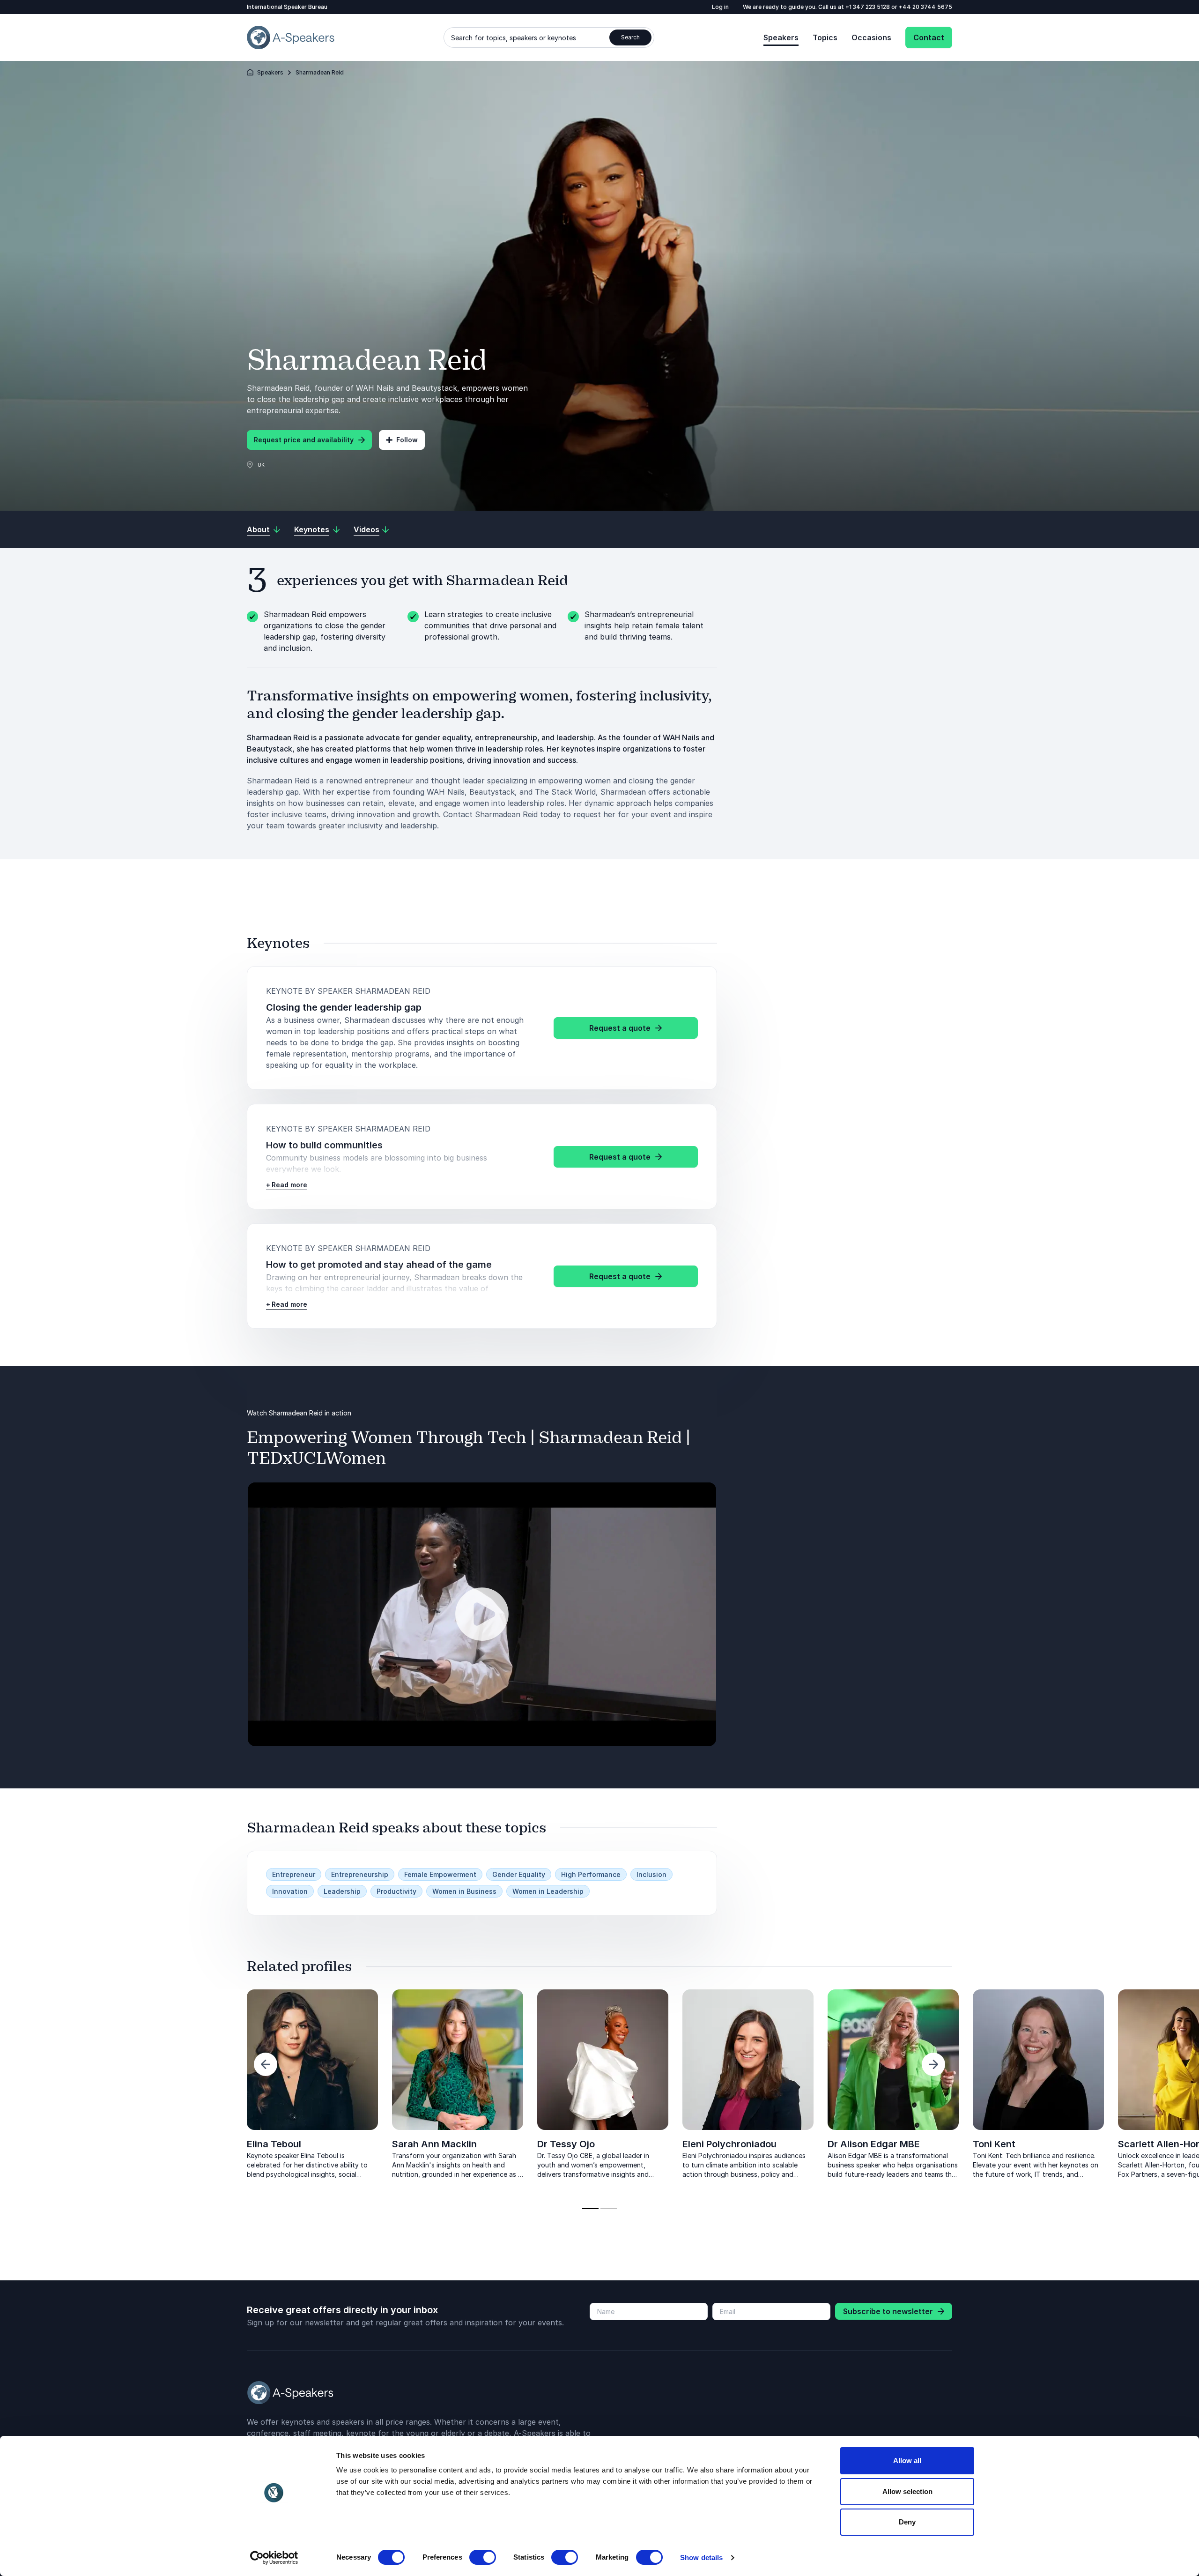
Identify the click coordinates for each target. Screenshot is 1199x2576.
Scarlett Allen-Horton (150, 2144)
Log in (720, 7)
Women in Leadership (548, 1891)
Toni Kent (994, 2144)
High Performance (591, 1874)
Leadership (342, 1891)
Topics (825, 37)
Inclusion (651, 1874)
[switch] (483, 2557)
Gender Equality (519, 1874)
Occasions (871, 37)
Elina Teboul (274, 2144)
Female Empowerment (440, 1874)
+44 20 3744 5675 (925, 7)
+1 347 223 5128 (868, 7)
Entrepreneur (294, 1874)
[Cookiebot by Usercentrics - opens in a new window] (274, 2558)
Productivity (396, 1891)
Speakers (781, 37)
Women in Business (464, 1891)
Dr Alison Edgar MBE (874, 2144)
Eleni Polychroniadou (729, 2144)
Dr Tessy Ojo (566, 2144)
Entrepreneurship (360, 1874)
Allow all (907, 2461)
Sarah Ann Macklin (434, 2144)
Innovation (290, 1891)
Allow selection (907, 2491)
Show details (701, 2557)
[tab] (590, 2209)
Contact (929, 37)
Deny (907, 2522)
